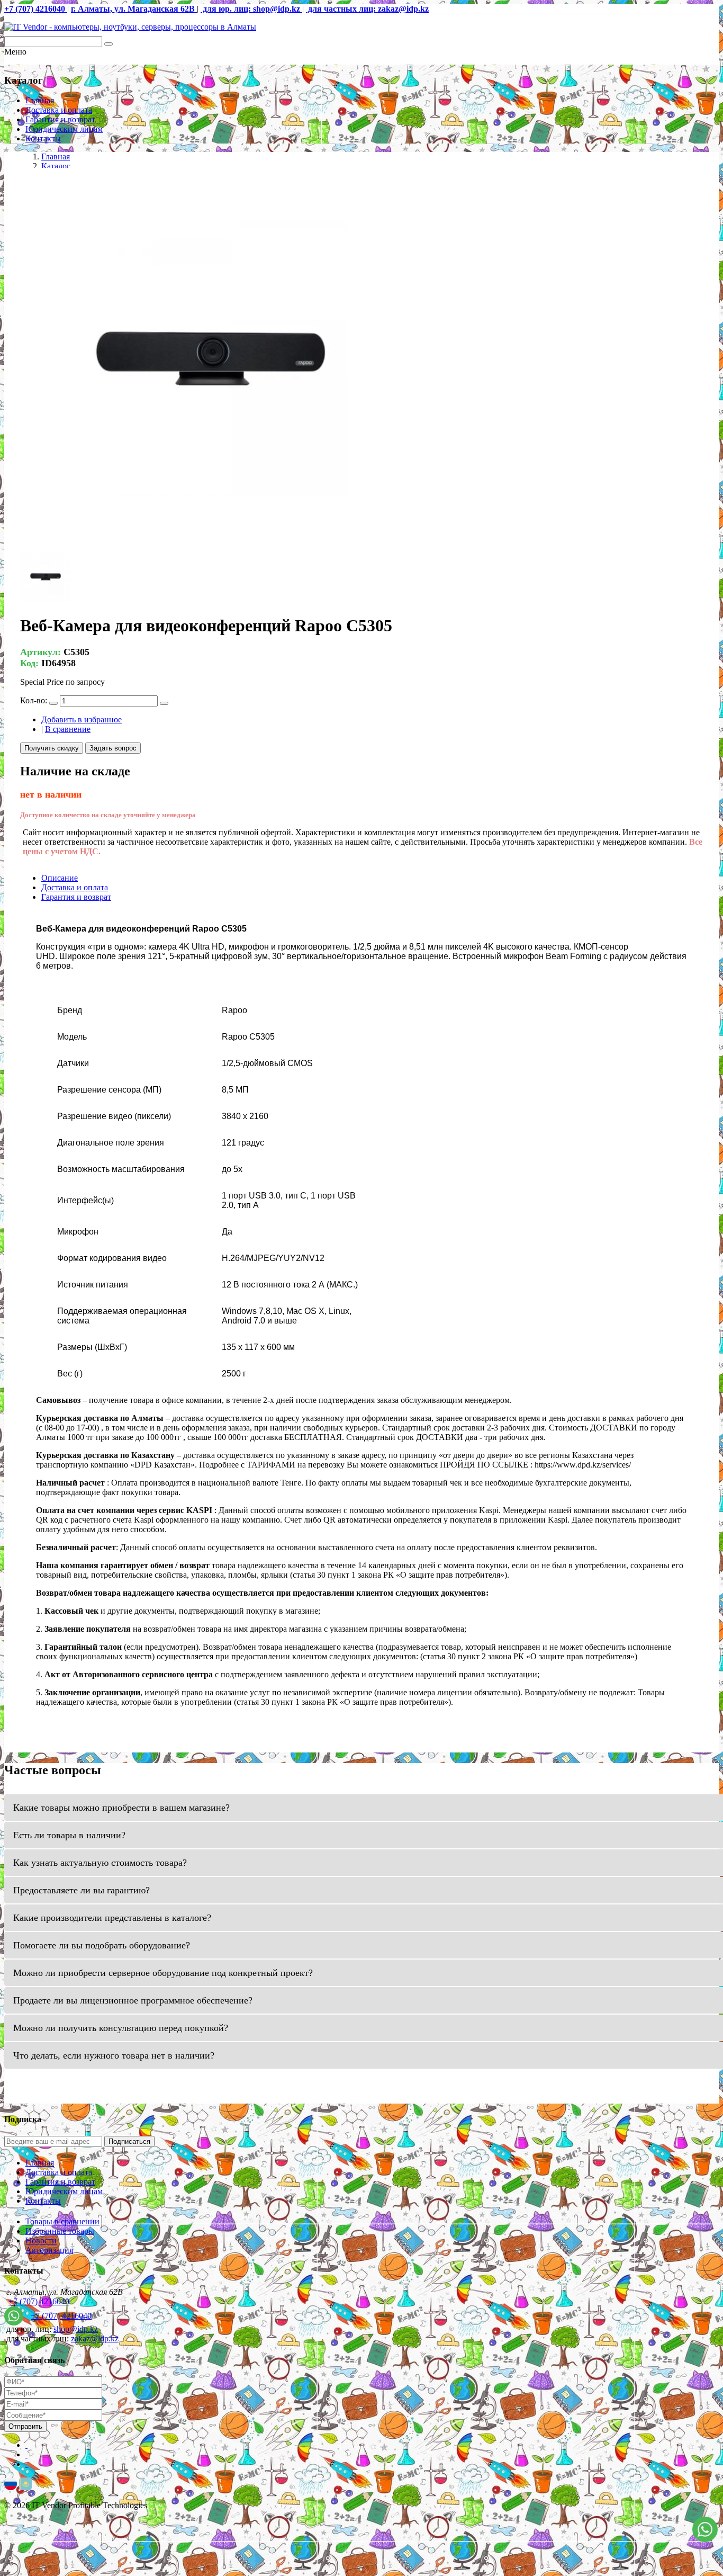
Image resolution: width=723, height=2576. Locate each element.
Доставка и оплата (59, 110)
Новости (41, 2240)
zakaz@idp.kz (95, 2338)
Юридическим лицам (64, 129)
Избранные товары (60, 2231)
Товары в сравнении (62, 2221)
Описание (60, 878)
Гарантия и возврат (60, 119)
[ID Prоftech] (130, 27)
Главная (40, 100)
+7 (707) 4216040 (39, 2301)
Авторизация (49, 2250)
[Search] (109, 44)
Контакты (43, 138)
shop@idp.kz (76, 2329)
